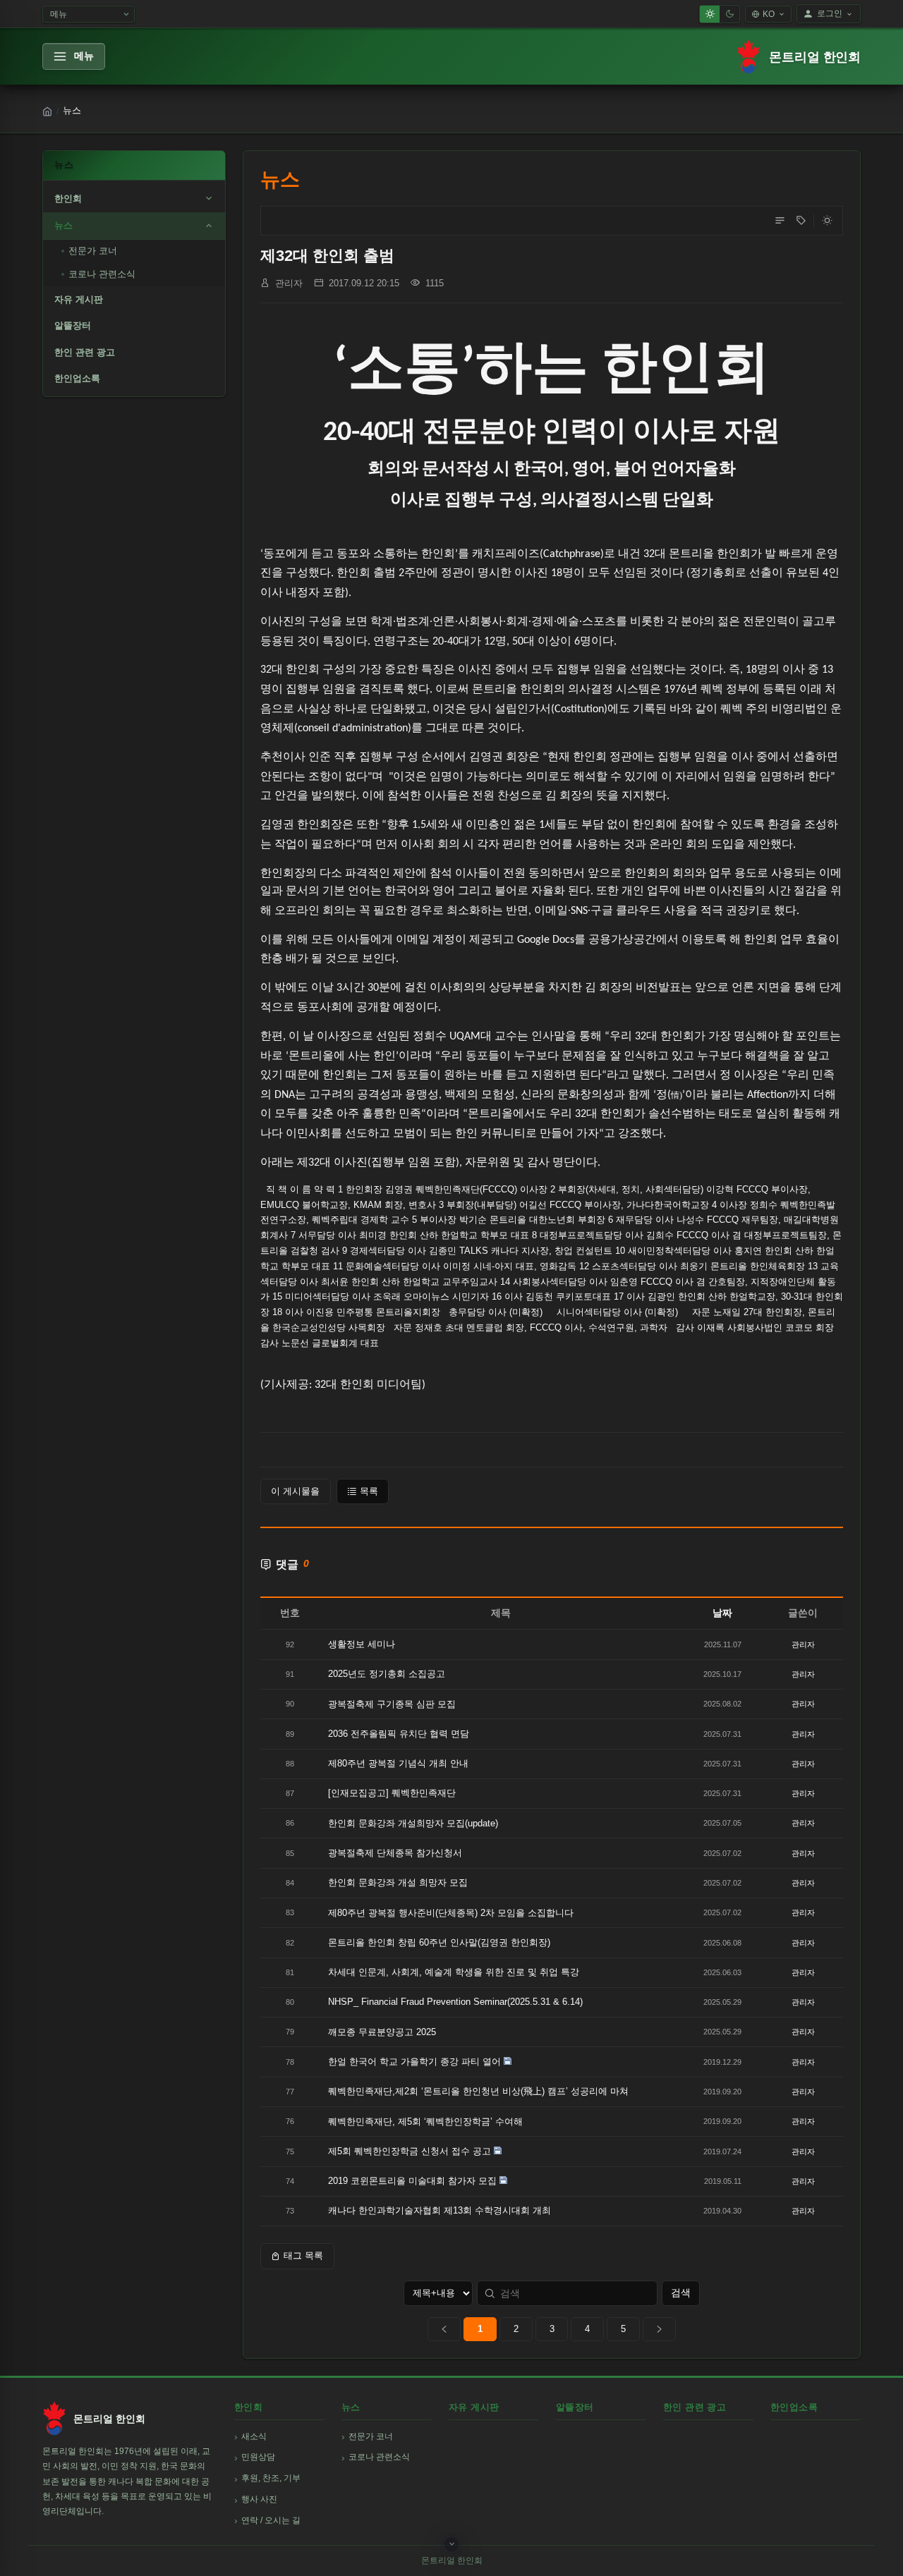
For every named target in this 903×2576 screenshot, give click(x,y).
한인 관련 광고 (85, 352)
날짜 (722, 1613)
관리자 (289, 283)
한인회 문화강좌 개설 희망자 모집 (398, 1882)
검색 (681, 2293)
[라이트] (710, 14)
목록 (369, 1491)
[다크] (729, 14)
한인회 (68, 199)
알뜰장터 (73, 325)
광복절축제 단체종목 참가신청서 (395, 1853)
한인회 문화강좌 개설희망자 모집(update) (413, 1823)
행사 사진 (259, 2499)
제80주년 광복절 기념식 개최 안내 (398, 1763)
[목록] (780, 221)
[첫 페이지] (444, 2329)
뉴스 (63, 225)
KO (769, 14)
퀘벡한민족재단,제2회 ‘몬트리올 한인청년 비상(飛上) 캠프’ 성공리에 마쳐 (478, 2091)
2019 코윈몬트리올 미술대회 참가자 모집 (412, 2181)
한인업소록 (77, 378)
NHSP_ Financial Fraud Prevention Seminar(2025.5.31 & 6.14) (455, 2002)
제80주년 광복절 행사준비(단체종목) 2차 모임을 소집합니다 (451, 1913)
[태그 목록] (801, 221)
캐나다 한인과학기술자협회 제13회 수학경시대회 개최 (440, 2210)
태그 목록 (303, 2255)
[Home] (47, 111)
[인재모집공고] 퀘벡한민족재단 (392, 1793)
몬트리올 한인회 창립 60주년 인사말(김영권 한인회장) (439, 1942)
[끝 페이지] (659, 2329)
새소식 (254, 2436)
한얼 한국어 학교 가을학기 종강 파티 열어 (414, 2062)
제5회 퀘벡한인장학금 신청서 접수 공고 (410, 2151)
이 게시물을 (295, 1491)
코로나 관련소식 (102, 274)
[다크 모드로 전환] (827, 221)
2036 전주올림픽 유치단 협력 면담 (399, 1734)
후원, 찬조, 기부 (271, 2478)
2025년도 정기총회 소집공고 (387, 1674)
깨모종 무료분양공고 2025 (382, 2032)
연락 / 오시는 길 (271, 2520)
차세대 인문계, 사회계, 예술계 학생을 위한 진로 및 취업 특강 (454, 1972)
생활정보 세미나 (362, 1644)
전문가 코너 (93, 251)
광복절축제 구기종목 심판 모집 (392, 1704)
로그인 (830, 13)
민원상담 (258, 2457)
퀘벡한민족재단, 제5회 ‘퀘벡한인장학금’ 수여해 (425, 2122)
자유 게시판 (79, 299)
